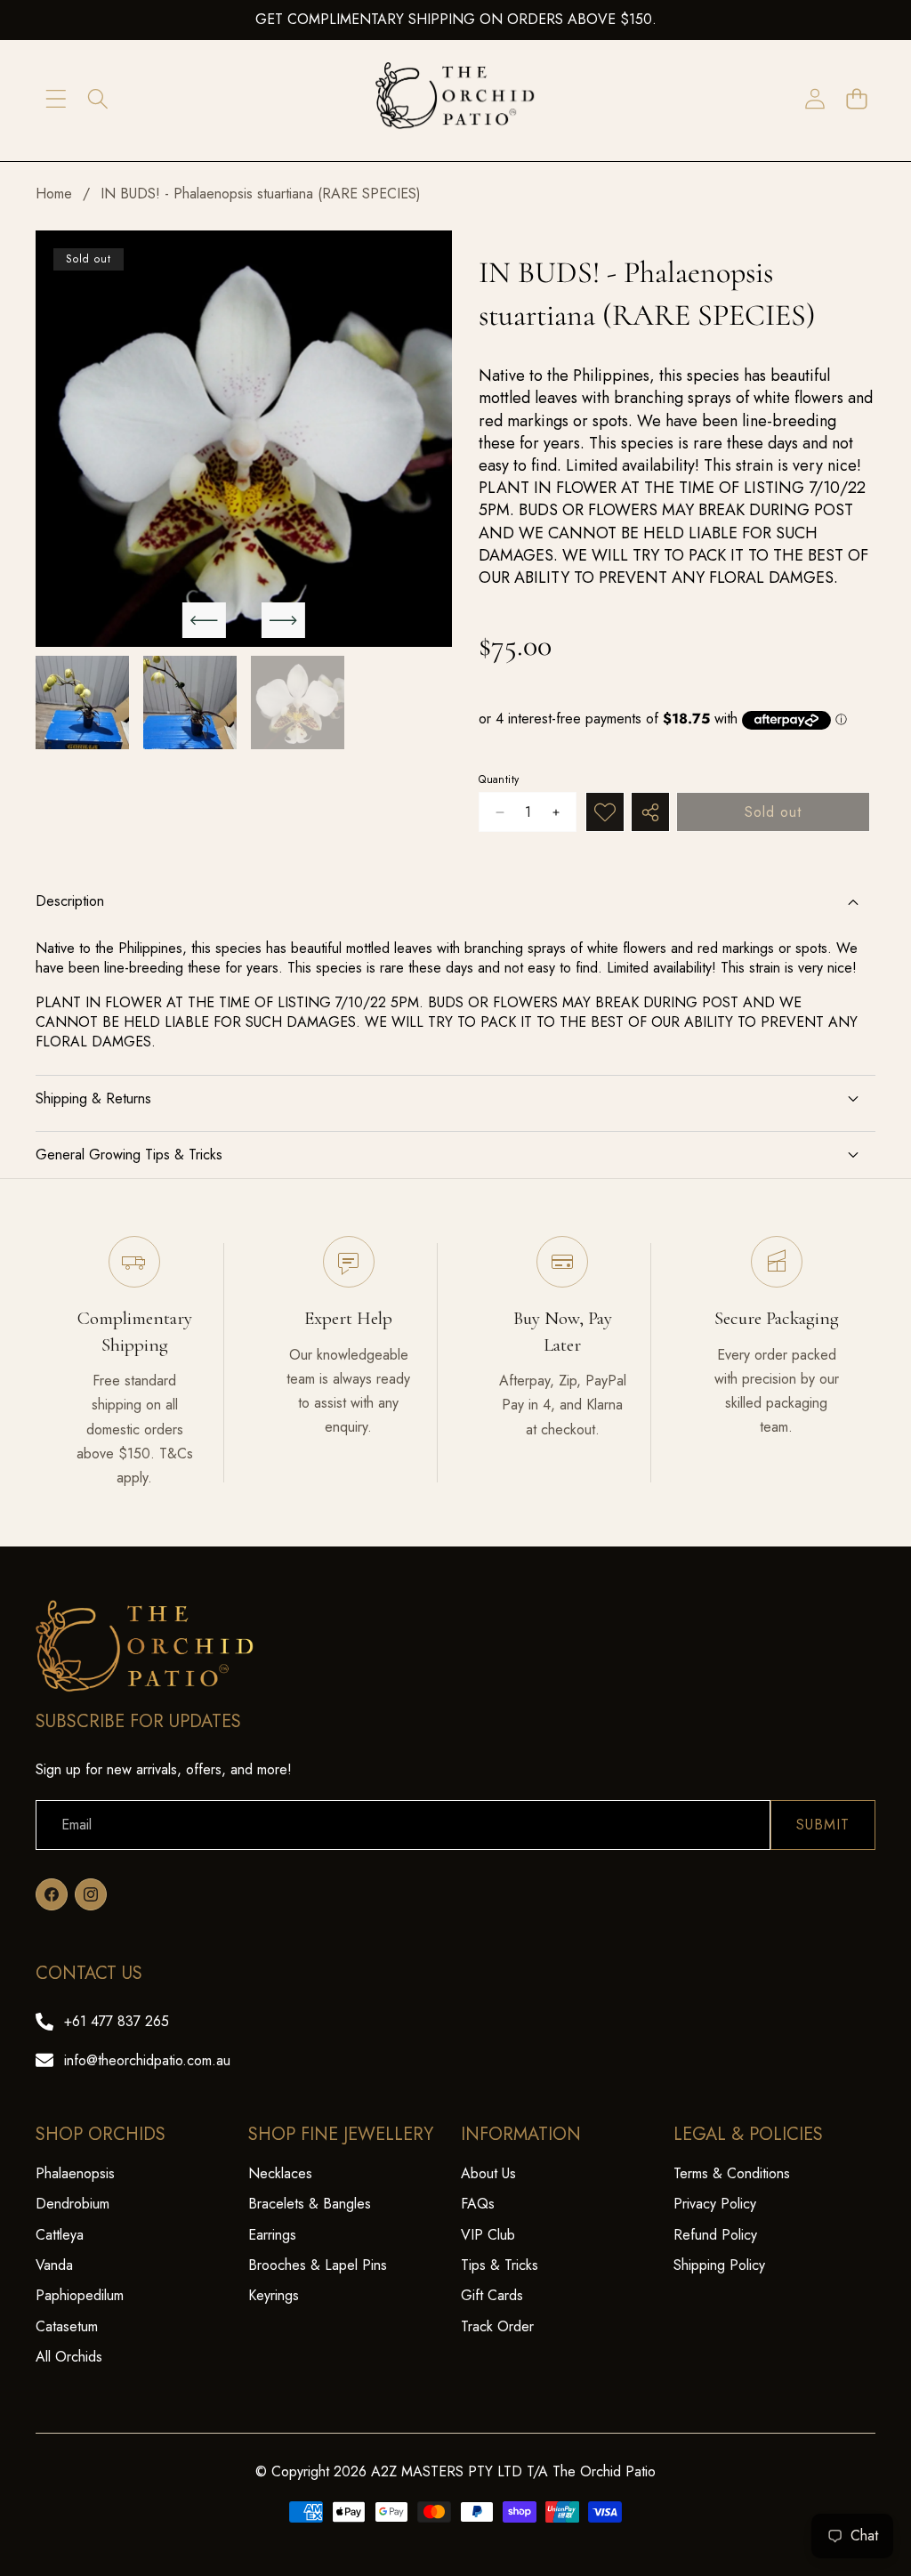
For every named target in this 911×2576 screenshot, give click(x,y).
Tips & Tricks (500, 2265)
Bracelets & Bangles (310, 2204)
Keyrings (274, 2295)
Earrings (272, 2235)
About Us (488, 2173)
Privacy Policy (715, 2204)
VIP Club (488, 2235)
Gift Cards (492, 2295)
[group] (82, 703)
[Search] (97, 99)
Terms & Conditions (732, 2173)
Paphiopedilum (80, 2295)
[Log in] (814, 99)
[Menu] (56, 99)
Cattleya (60, 2235)
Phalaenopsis (75, 2173)
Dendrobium (73, 2204)
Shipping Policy (719, 2265)
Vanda (54, 2265)
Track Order (497, 2326)
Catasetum (67, 2326)
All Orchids (69, 2357)
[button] (856, 99)
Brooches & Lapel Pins (318, 2265)
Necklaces (280, 2173)
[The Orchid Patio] (455, 99)
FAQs (478, 2204)
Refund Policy (715, 2235)
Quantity (499, 780)
